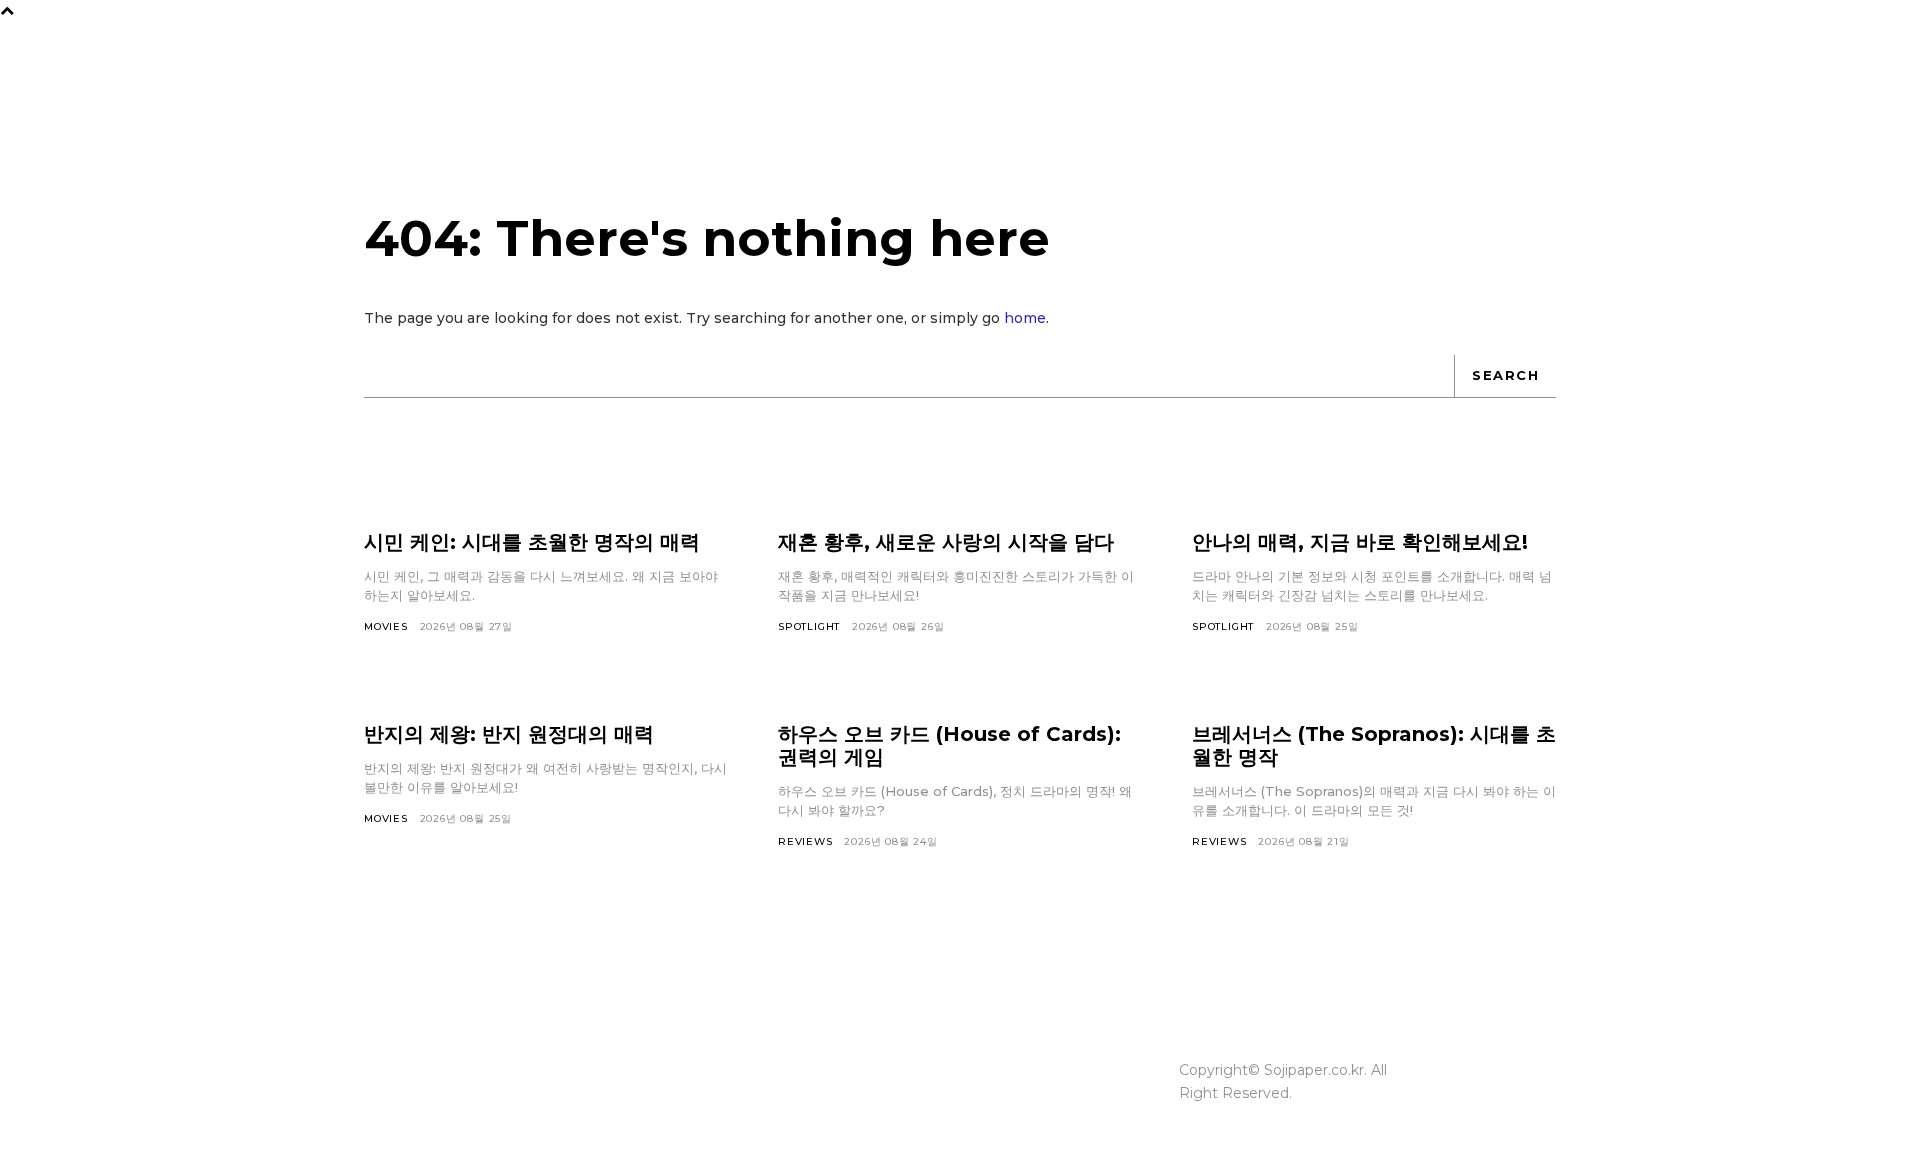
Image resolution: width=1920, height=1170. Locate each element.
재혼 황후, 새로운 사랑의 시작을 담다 (946, 542)
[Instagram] (1532, 1044)
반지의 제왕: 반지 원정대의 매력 (509, 734)
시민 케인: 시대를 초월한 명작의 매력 (532, 542)
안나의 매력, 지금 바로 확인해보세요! (1360, 542)
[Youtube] (1494, 1120)
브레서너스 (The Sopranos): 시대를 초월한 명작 (1374, 745)
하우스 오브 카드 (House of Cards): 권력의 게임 (949, 745)
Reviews (805, 841)
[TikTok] (1494, 1082)
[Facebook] (1494, 1044)
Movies (386, 626)
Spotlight (809, 626)
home (1025, 318)
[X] (1532, 1082)
